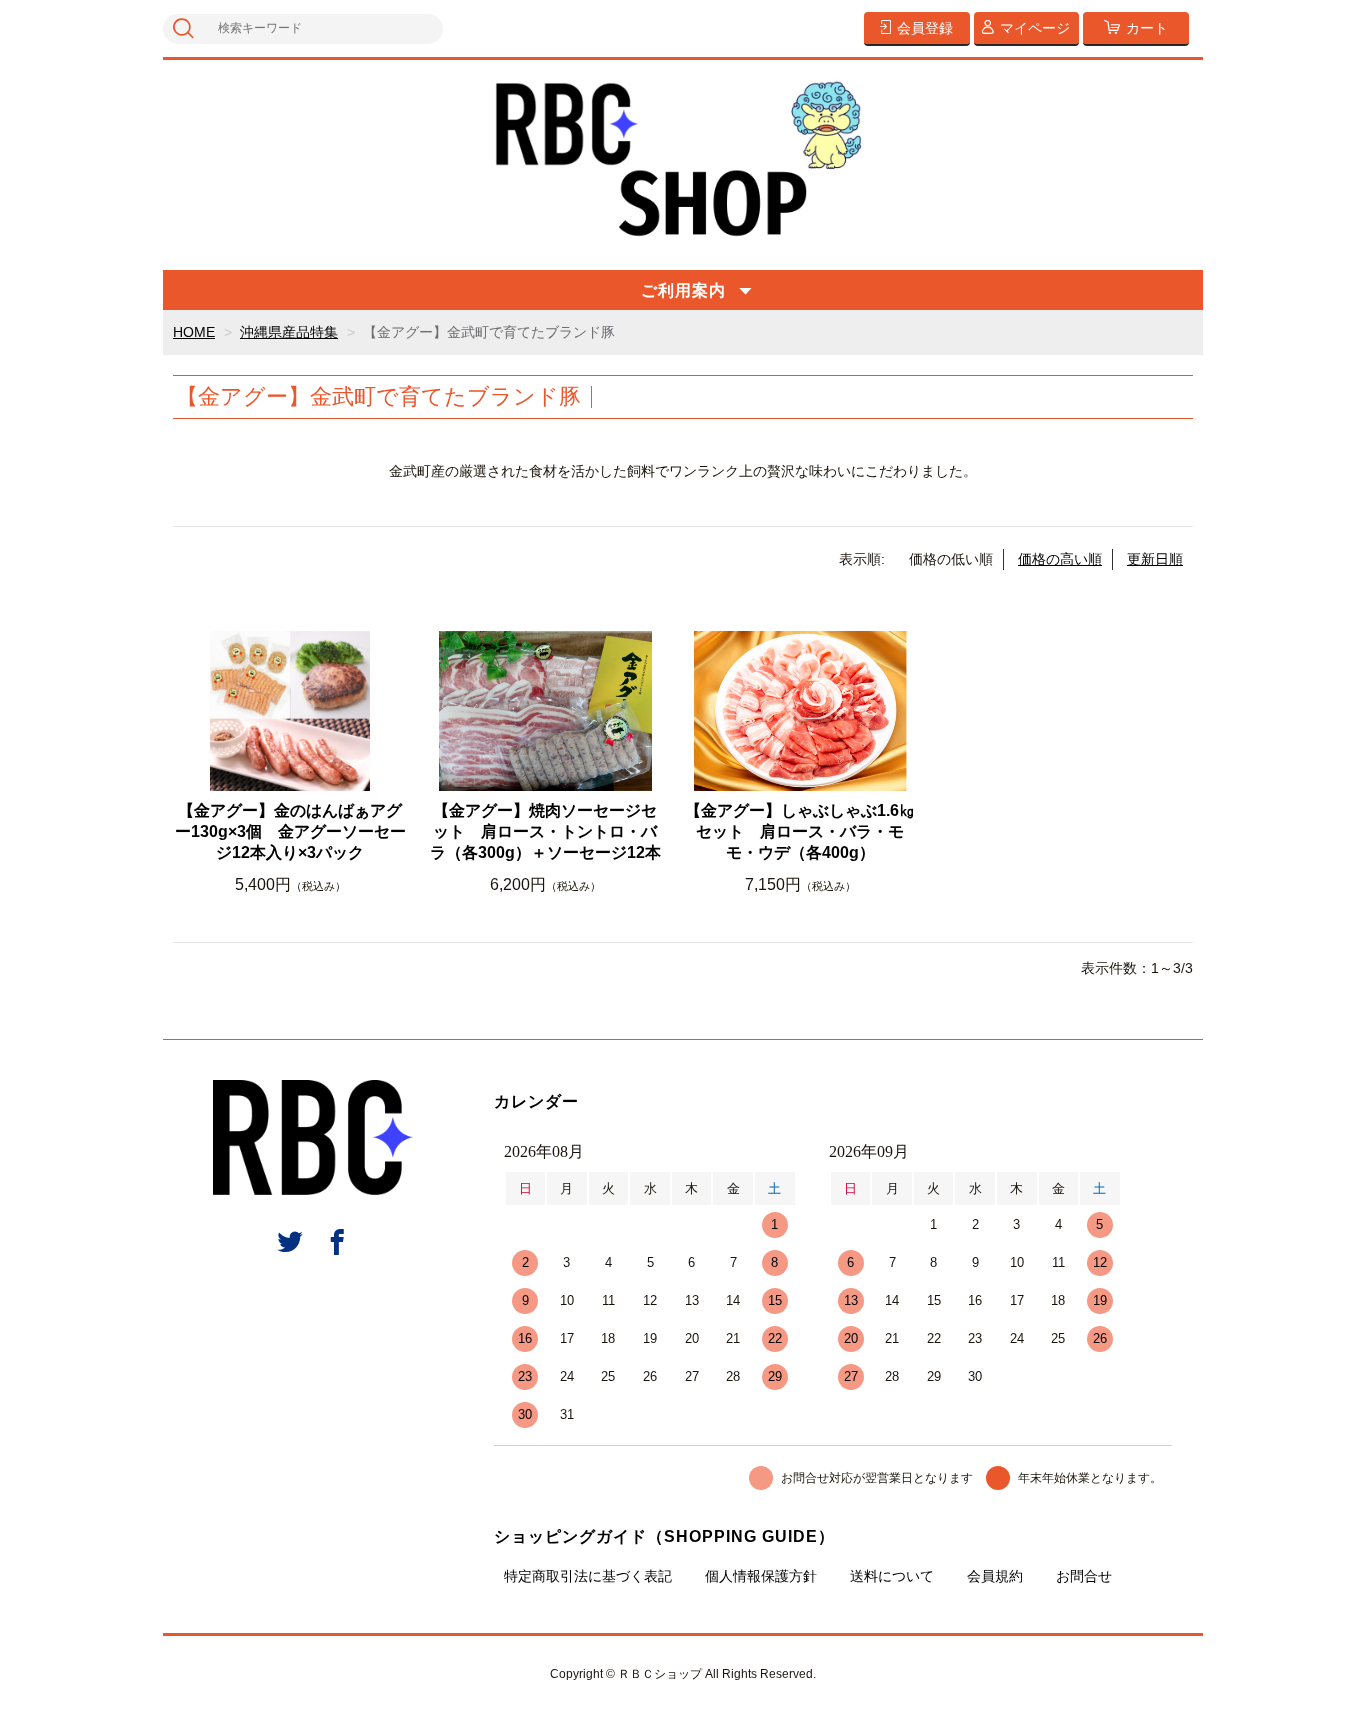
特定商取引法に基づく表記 (588, 1576)
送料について (892, 1576)
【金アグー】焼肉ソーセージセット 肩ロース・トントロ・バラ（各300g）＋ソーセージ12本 (545, 831)
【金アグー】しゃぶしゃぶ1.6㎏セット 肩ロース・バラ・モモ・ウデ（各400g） (800, 831)
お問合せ (1084, 1576)
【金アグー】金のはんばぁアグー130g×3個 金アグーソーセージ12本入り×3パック (290, 831)
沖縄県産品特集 (289, 332)
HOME (194, 332)
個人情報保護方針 (761, 1576)
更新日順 (1155, 559)
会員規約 (995, 1576)
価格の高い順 (1060, 559)
